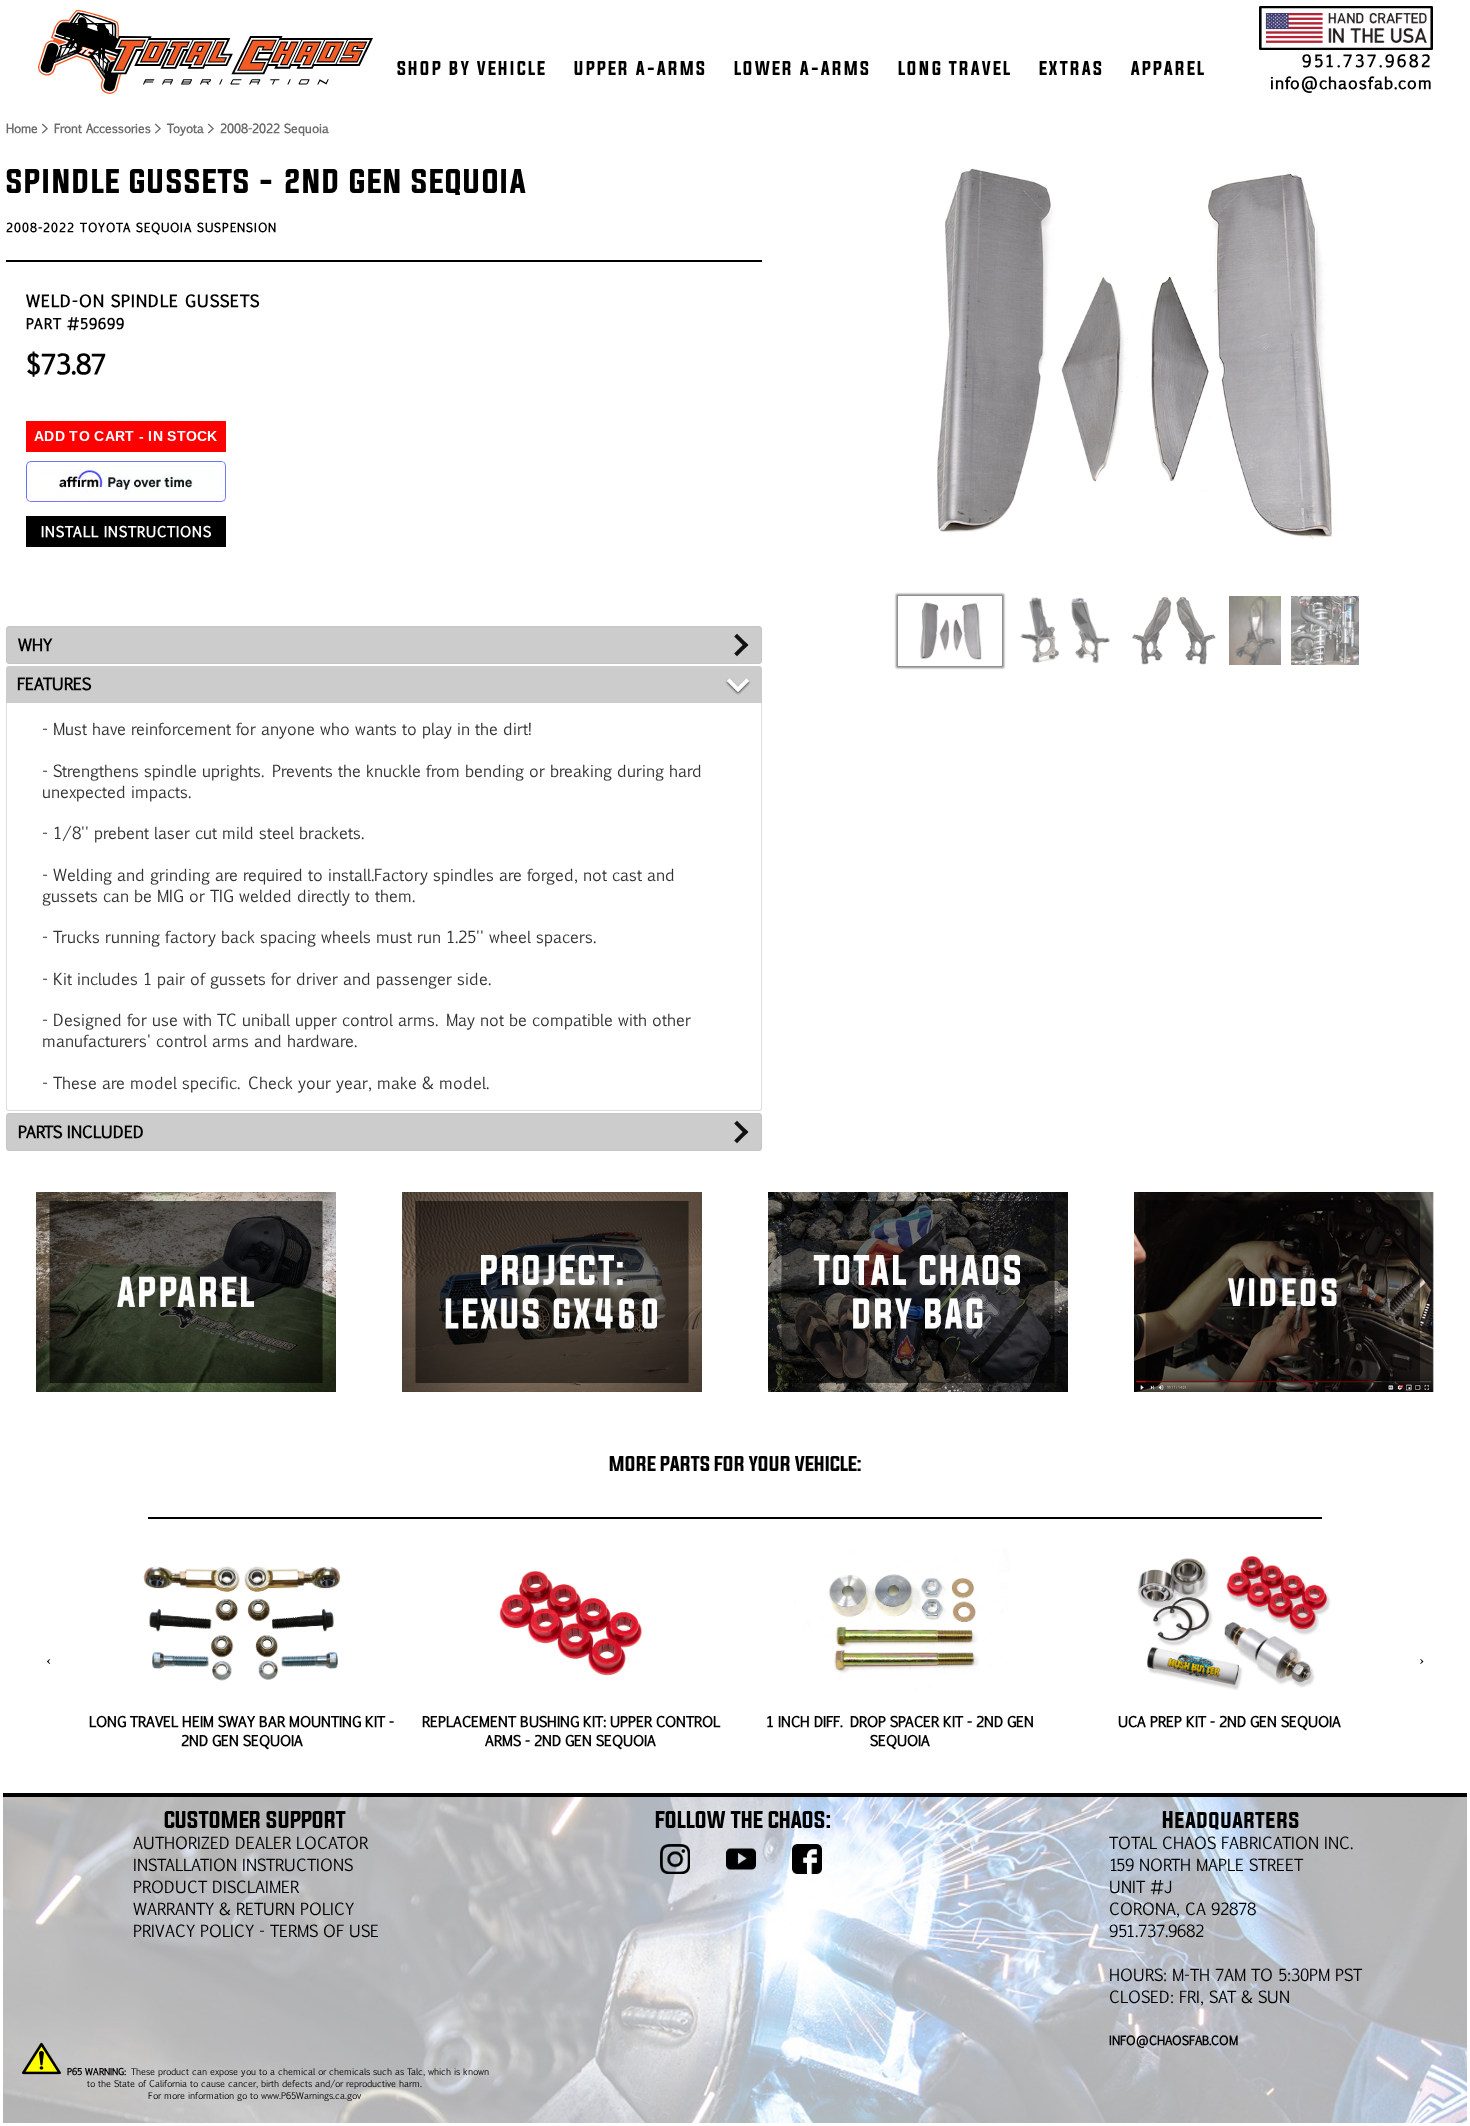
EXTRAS (1071, 68)
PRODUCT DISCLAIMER (216, 1886)
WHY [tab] (35, 644)
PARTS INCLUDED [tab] (81, 1131)
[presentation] (48, 1661)
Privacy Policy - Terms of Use (256, 1930)
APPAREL (1168, 68)
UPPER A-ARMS (640, 68)
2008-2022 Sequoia (274, 128)
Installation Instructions (243, 1864)
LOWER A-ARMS (802, 68)
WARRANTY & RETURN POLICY (243, 1908)
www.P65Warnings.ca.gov (311, 2095)
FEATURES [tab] (54, 683)
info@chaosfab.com (1351, 82)
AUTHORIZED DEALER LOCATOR (250, 1842)
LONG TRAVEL (955, 68)
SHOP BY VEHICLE (472, 68)
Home (21, 128)
